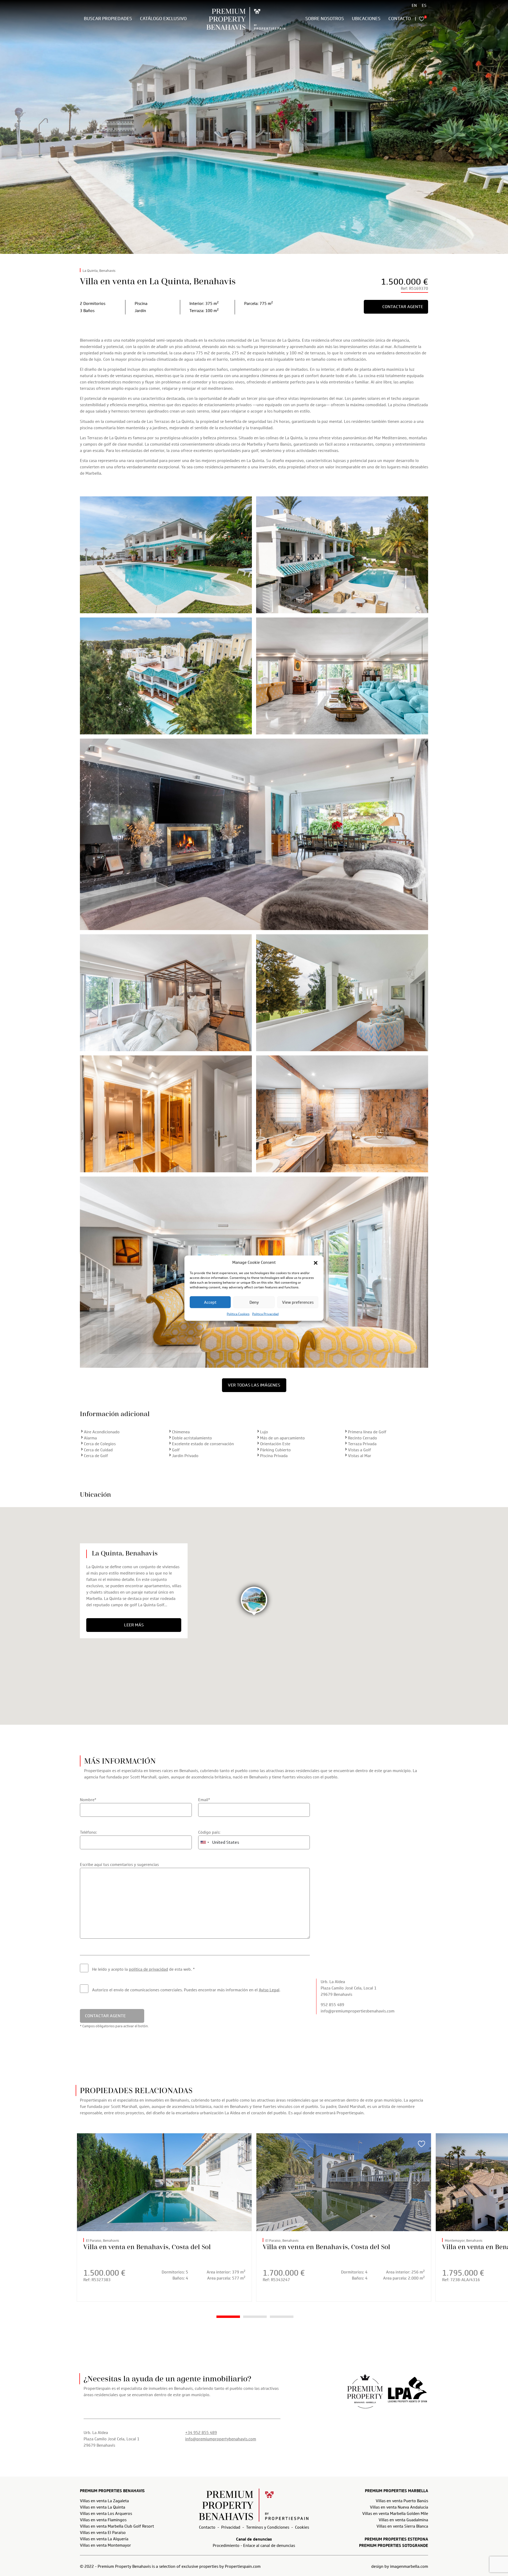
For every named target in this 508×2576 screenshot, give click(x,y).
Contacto (400, 19)
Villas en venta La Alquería (104, 2539)
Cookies (302, 2527)
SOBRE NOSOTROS (325, 19)
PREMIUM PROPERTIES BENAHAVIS (112, 2491)
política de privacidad (148, 1969)
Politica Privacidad (265, 1314)
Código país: (209, 1832)
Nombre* (88, 1800)
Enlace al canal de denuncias (269, 2546)
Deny (254, 1302)
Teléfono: (89, 1832)
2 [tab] (255, 2317)
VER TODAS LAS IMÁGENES (254, 1385)
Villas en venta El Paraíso (103, 2533)
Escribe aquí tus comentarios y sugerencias (119, 1865)
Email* (204, 1800)
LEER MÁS (134, 1625)
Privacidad (231, 2527)
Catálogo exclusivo (163, 19)
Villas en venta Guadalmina (403, 2520)
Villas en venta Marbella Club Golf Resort (117, 2526)
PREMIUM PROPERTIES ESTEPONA (396, 2539)
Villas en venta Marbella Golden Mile (395, 2514)
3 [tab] (282, 2317)
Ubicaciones (366, 19)
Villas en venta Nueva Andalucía (399, 2507)
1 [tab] (228, 2317)
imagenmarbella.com (409, 2566)
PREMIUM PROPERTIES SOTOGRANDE (394, 2546)
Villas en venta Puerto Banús (402, 2501)
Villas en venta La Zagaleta (104, 2501)
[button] (316, 1262)
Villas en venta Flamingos (103, 2520)
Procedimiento (226, 2546)
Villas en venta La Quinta (103, 2507)
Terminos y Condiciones (268, 2527)
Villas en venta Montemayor (105, 2545)
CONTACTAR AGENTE (403, 307)
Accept (210, 1302)
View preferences (298, 1302)
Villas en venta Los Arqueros (106, 2514)
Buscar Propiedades (108, 19)
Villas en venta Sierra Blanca (402, 2526)
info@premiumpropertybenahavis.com (221, 2439)
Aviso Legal (269, 1990)
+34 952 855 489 (201, 2433)
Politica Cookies (238, 1314)
